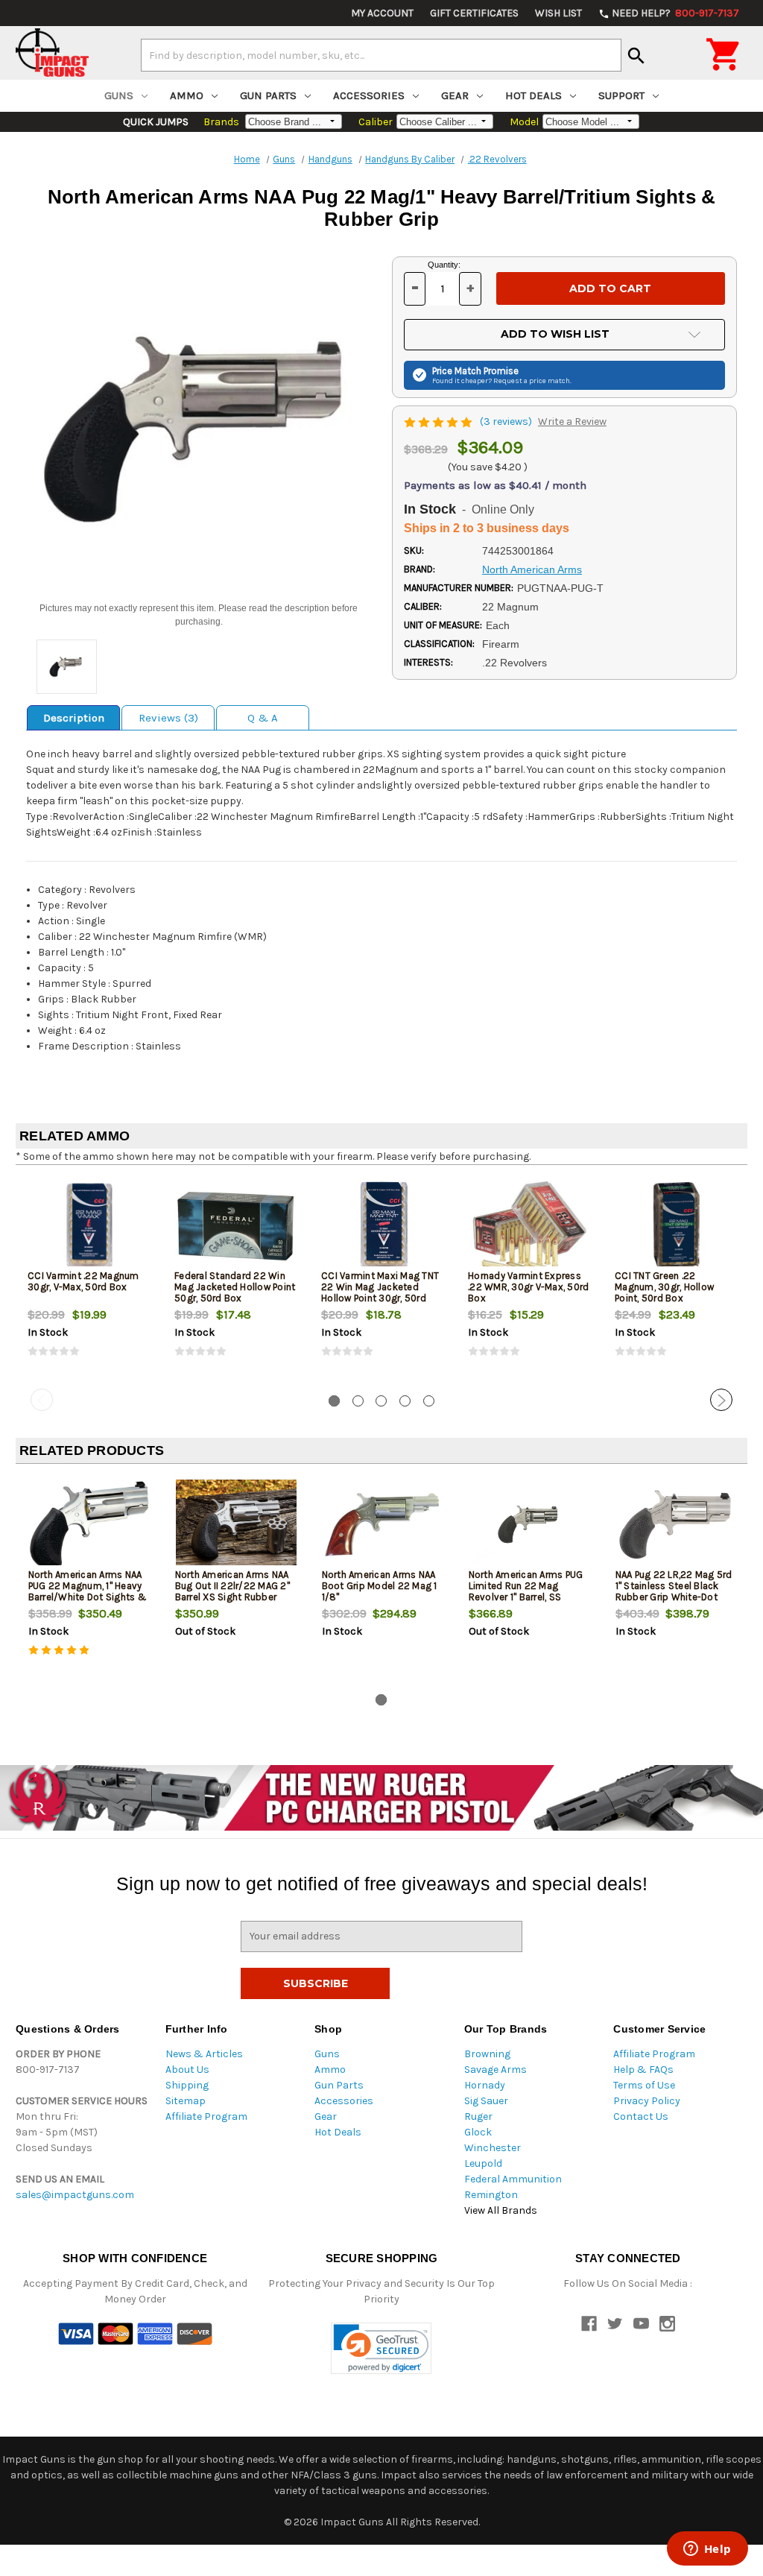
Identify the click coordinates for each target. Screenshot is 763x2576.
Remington (491, 2195)
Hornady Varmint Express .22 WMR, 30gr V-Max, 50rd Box (528, 1287)
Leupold (483, 2163)
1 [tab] (334, 1401)
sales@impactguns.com (75, 2195)
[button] (381, 2348)
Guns (119, 95)
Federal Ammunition (513, 2179)
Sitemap (186, 2101)
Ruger (478, 2116)
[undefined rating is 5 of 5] (439, 422)
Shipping (187, 2085)
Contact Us (641, 2116)
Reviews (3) (168, 718)
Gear (455, 95)
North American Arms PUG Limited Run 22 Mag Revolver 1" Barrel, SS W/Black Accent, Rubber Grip (526, 1597)
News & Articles (204, 2054)
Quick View (90, 1225)
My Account (382, 13)
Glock (478, 2132)
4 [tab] (405, 1401)
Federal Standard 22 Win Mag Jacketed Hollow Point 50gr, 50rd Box (235, 1287)
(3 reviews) (507, 422)
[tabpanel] (89, 1280)
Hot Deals (534, 95)
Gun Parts (268, 95)
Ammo (187, 95)
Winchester (493, 2148)
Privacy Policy (647, 2101)
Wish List (558, 13)
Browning (487, 2054)
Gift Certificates (474, 13)
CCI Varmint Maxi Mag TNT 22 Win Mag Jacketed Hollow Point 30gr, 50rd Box (380, 1292)
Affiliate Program (206, 2116)
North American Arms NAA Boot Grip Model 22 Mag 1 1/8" (380, 1586)
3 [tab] (381, 1401)
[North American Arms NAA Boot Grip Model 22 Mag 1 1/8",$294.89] (383, 1525)
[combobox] (381, 55)
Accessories (369, 95)
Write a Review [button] (572, 422)
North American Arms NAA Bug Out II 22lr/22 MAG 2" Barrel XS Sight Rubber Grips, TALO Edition (232, 1591)
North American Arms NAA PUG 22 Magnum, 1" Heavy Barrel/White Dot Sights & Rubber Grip (88, 1591)
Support (621, 95)
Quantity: (444, 265)
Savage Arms (496, 2070)
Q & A (263, 718)
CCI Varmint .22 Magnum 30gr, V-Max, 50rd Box (83, 1281)
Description (74, 718)
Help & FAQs (643, 2070)
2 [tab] (358, 1401)
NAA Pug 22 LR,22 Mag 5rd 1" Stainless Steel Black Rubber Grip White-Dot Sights (674, 1591)
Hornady (485, 2085)
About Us (187, 2070)
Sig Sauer (486, 2101)
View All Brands (501, 2210)
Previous (42, 1400)
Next (721, 1400)
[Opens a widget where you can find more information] (707, 2550)
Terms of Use (644, 2085)
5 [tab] (429, 1401)
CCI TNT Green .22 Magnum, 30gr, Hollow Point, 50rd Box (664, 1287)
